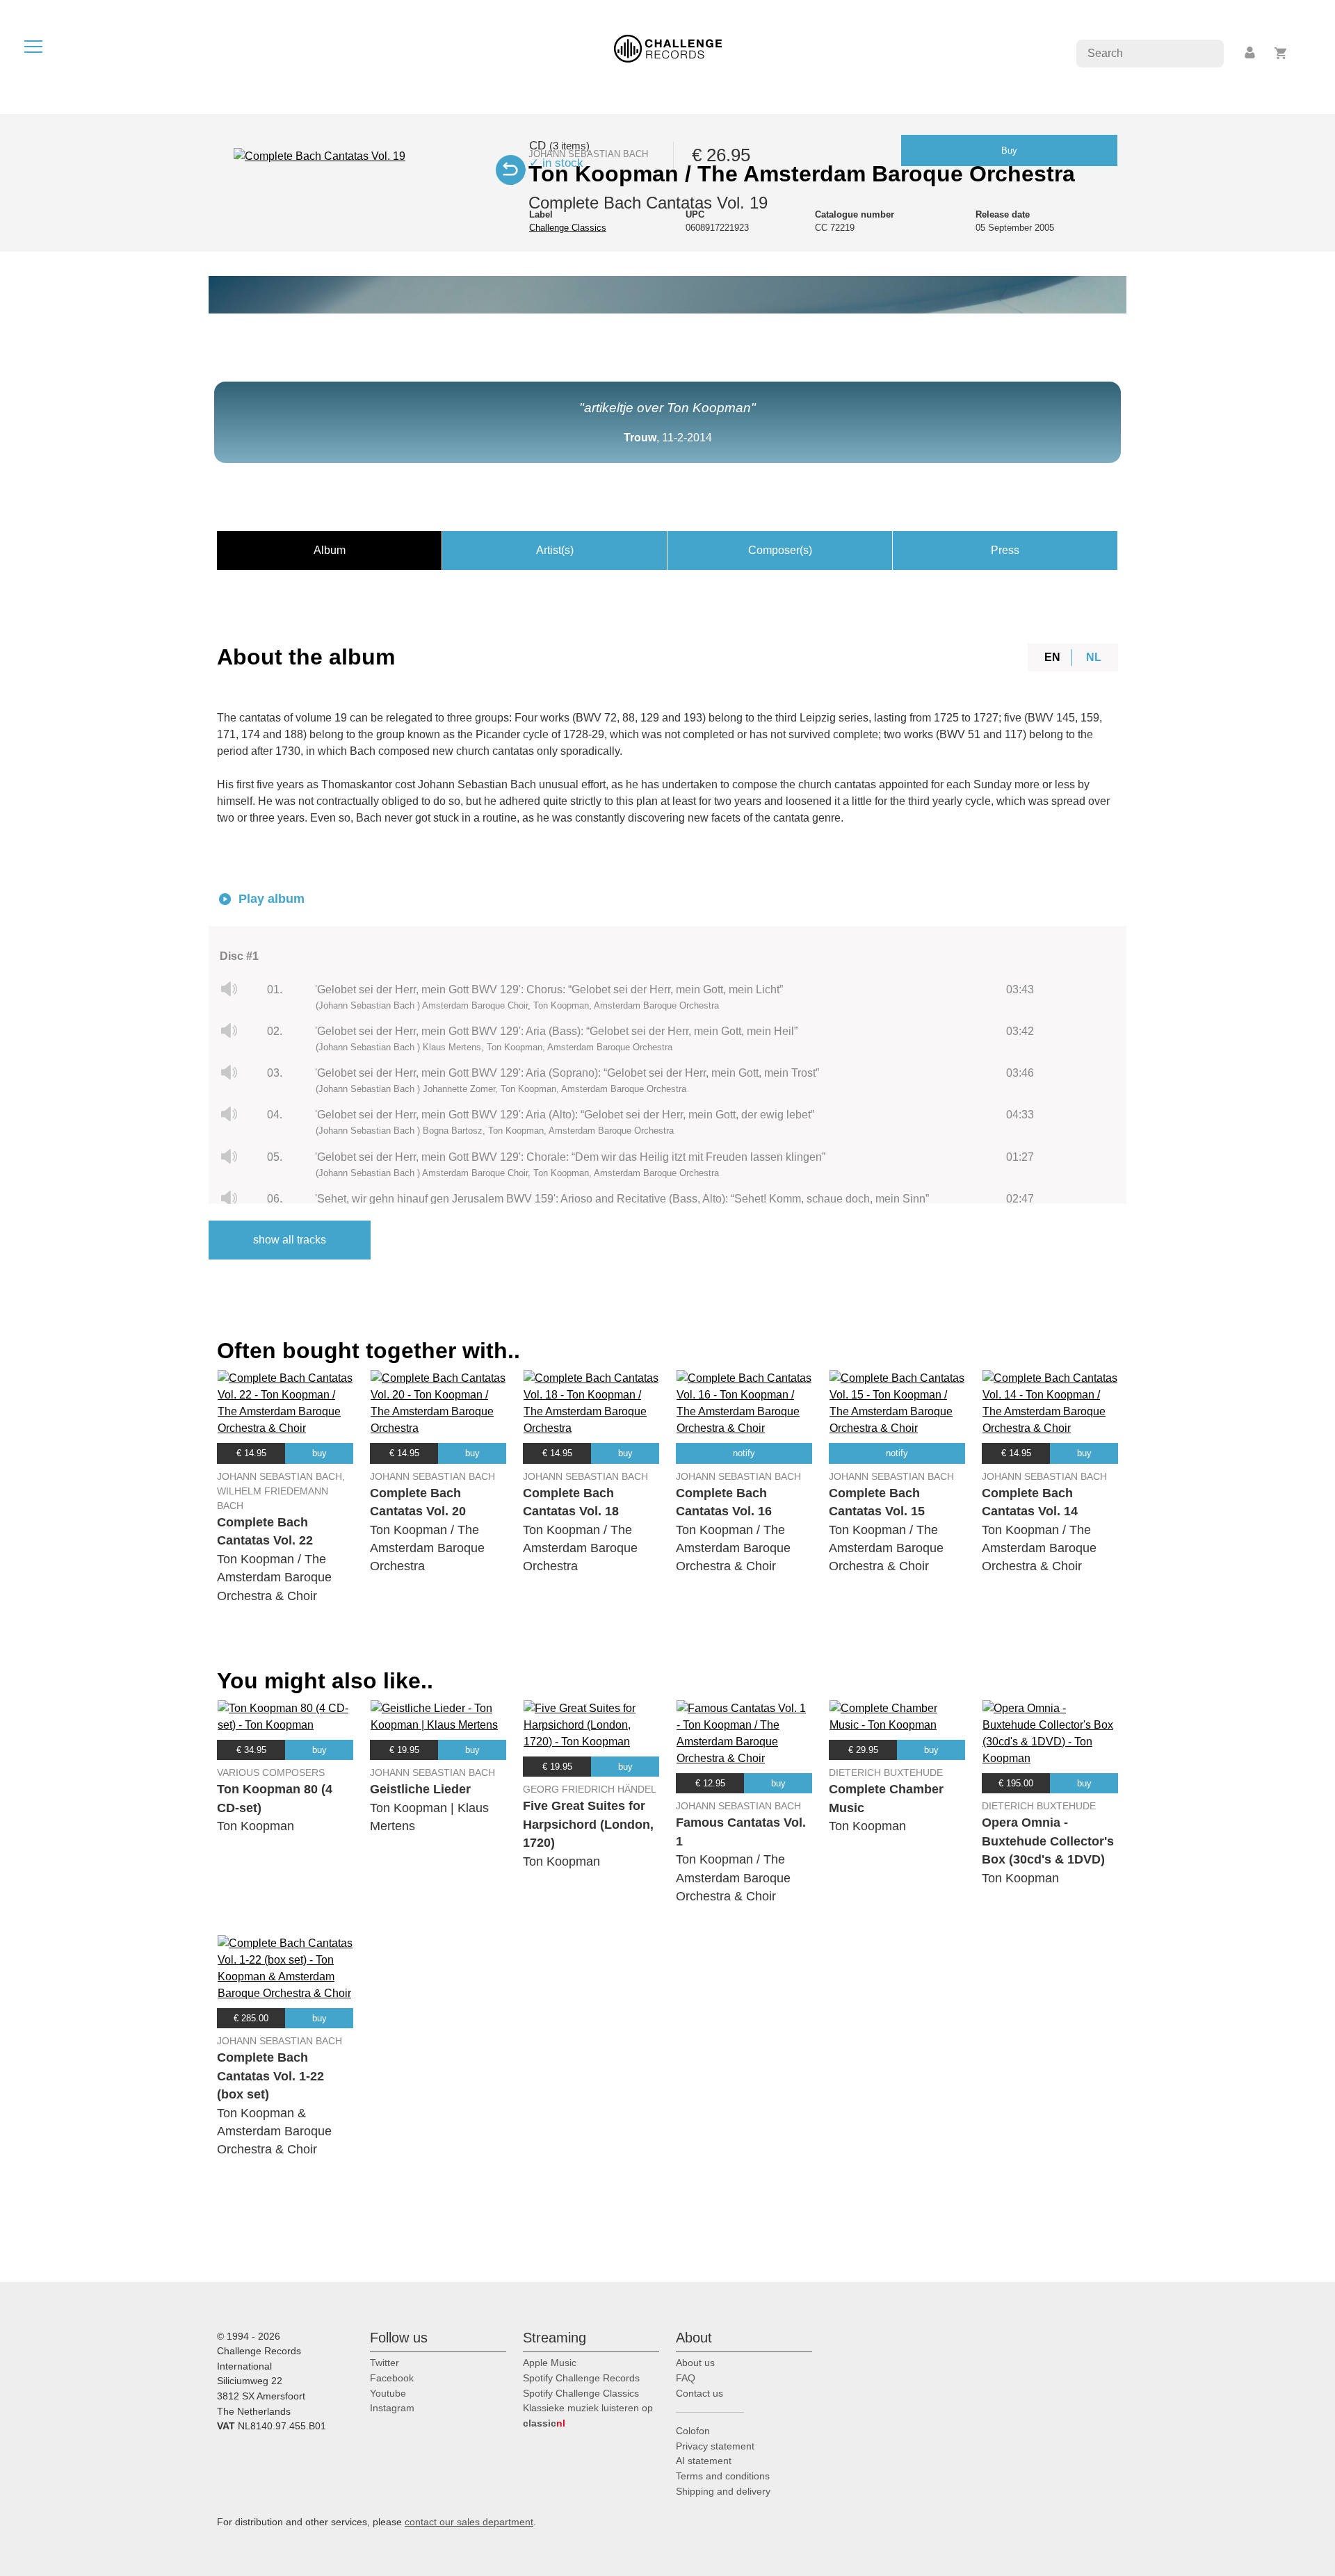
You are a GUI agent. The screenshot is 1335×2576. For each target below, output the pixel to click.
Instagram (392, 2408)
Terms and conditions (723, 2476)
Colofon (693, 2431)
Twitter (385, 2363)
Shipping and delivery (723, 2491)
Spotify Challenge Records (581, 2378)
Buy (1009, 150)
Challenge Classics (568, 228)
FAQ (686, 2378)
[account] (1251, 53)
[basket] (1281, 53)
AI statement (704, 2461)
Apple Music (550, 2363)
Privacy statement (715, 2446)
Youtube (388, 2393)
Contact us (699, 2393)
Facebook (392, 2378)
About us (695, 2363)
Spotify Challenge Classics (581, 2393)
